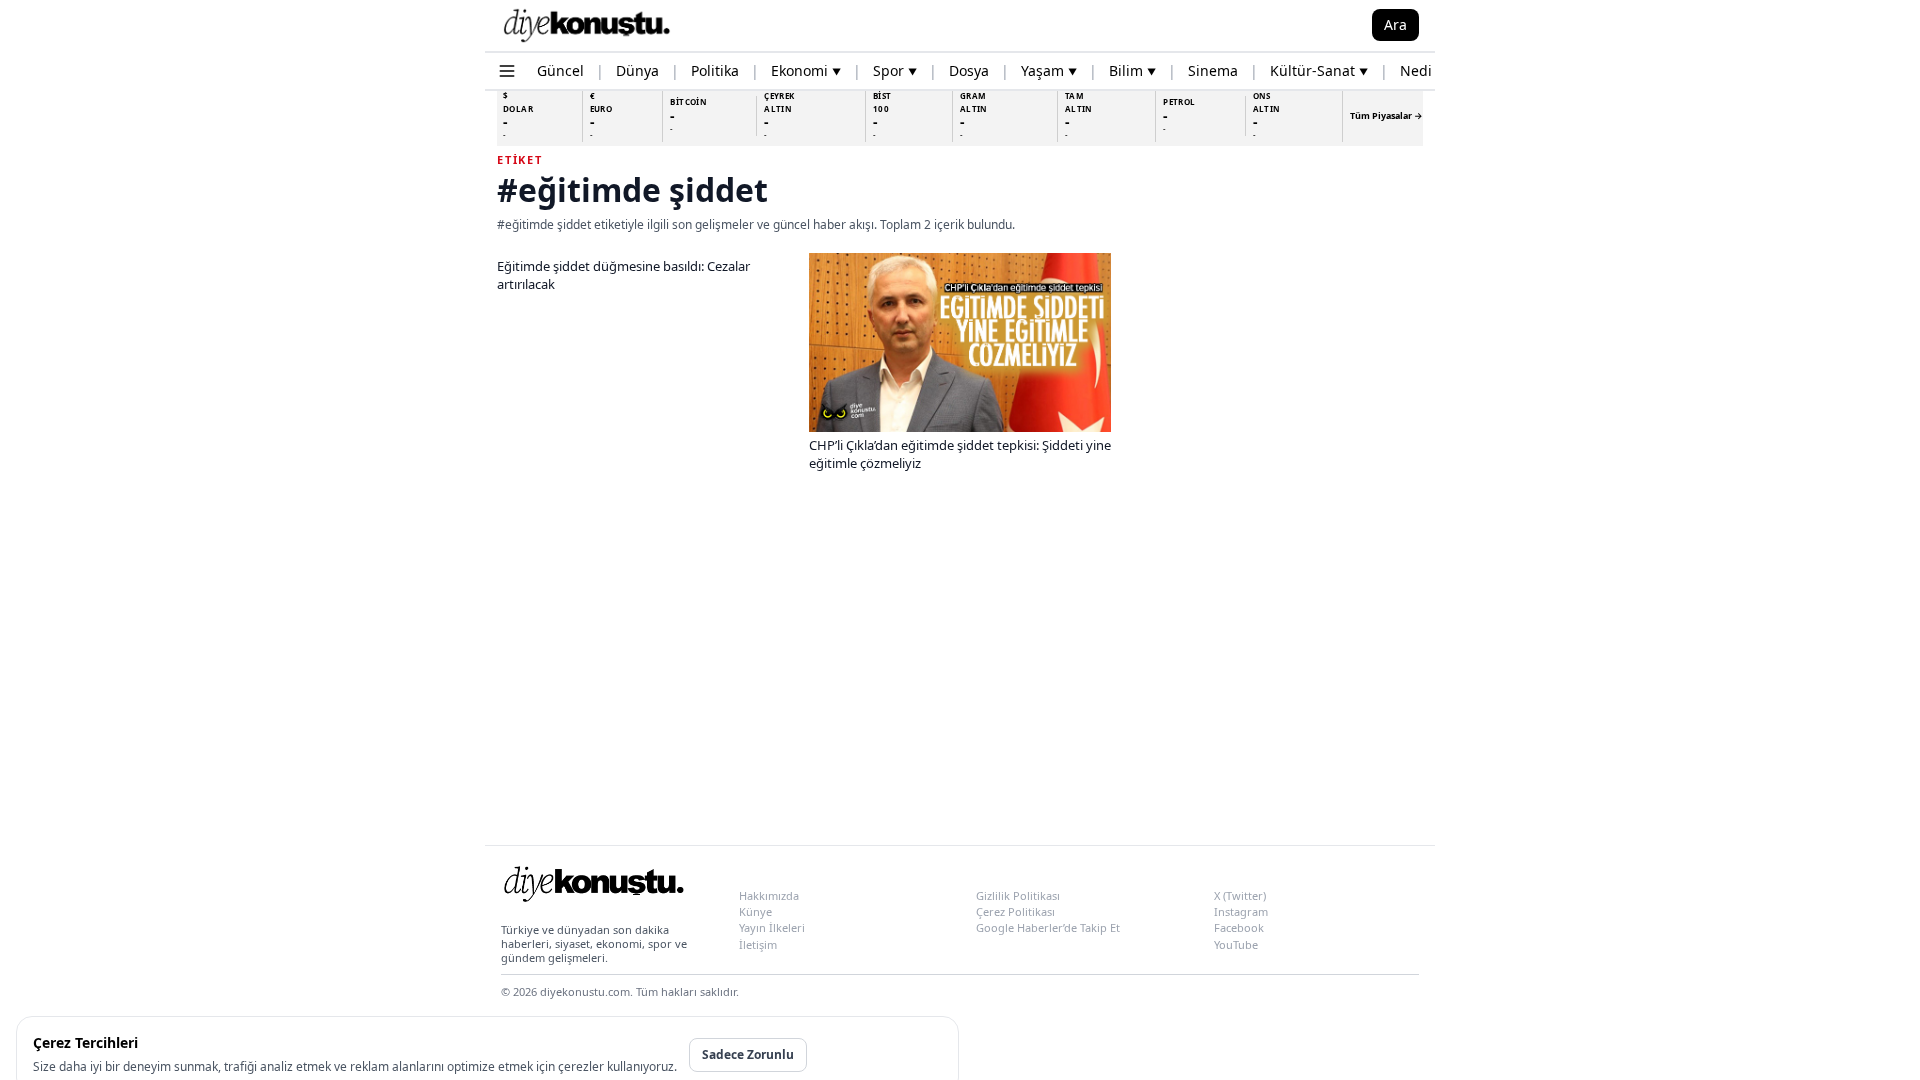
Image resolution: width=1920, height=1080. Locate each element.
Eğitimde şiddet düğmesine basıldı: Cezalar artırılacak (623, 275)
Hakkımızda (769, 895)
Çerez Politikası (1015, 911)
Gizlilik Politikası (1018, 895)
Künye (755, 911)
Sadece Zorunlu (748, 1054)
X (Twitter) (1240, 895)
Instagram (1241, 911)
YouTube (1236, 944)
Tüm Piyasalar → (1386, 115)
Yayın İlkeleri (772, 927)
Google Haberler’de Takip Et (1048, 927)
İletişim (758, 944)
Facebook (1239, 927)
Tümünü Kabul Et (878, 1054)
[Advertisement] (960, 673)
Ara (1395, 24)
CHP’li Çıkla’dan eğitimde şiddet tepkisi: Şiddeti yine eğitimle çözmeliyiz (960, 454)
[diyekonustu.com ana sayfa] (593, 888)
